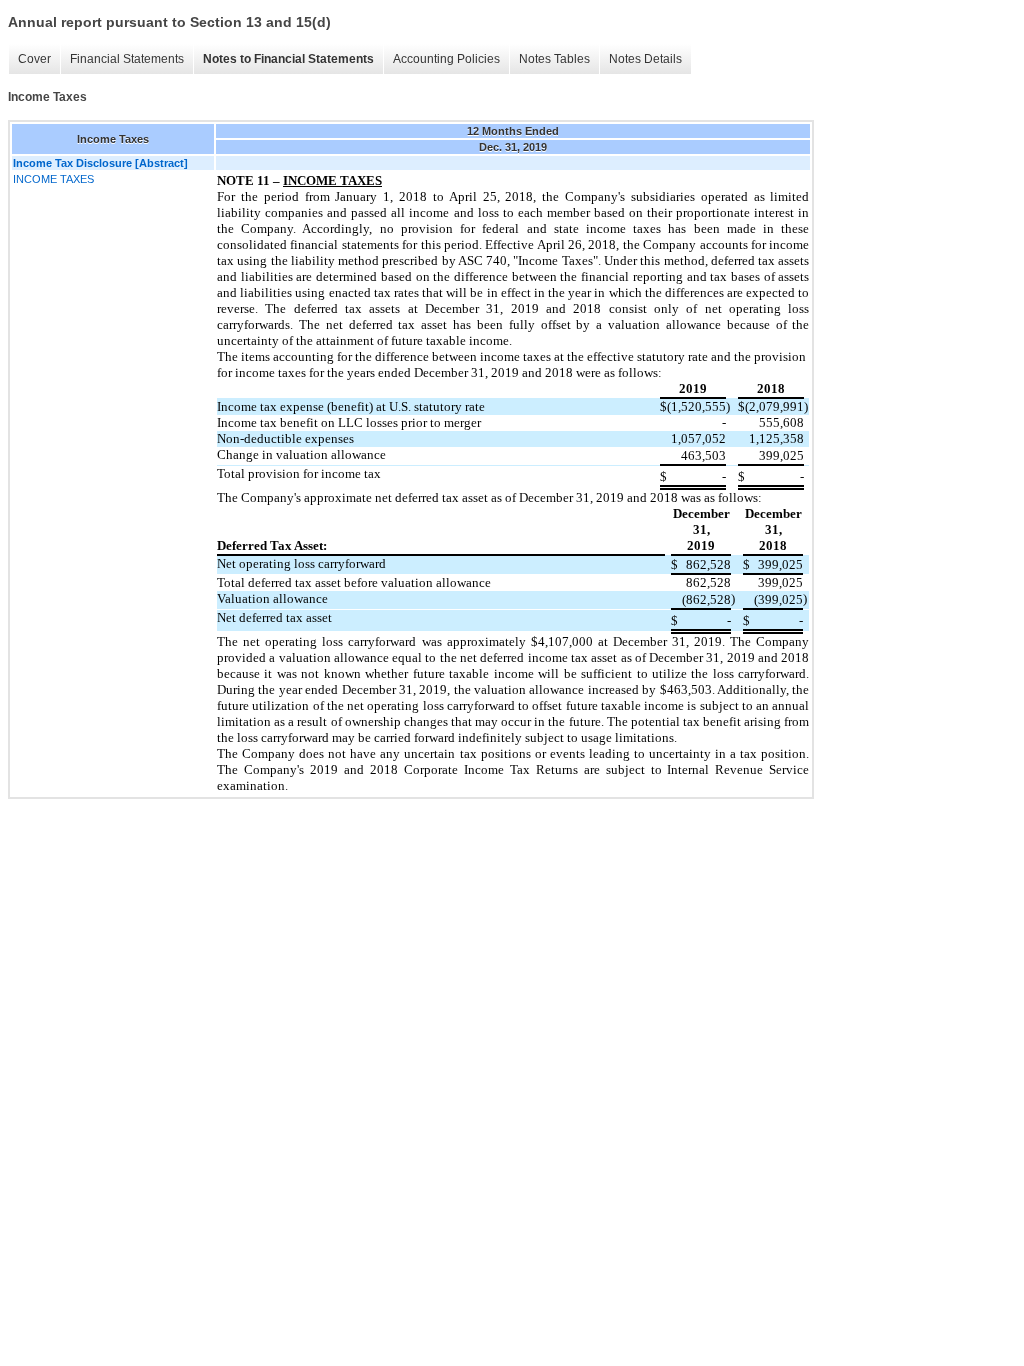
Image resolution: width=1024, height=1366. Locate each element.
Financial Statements (127, 59)
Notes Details (645, 59)
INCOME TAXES (53, 179)
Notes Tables (554, 59)
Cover (34, 59)
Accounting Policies (446, 59)
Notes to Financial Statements (288, 59)
